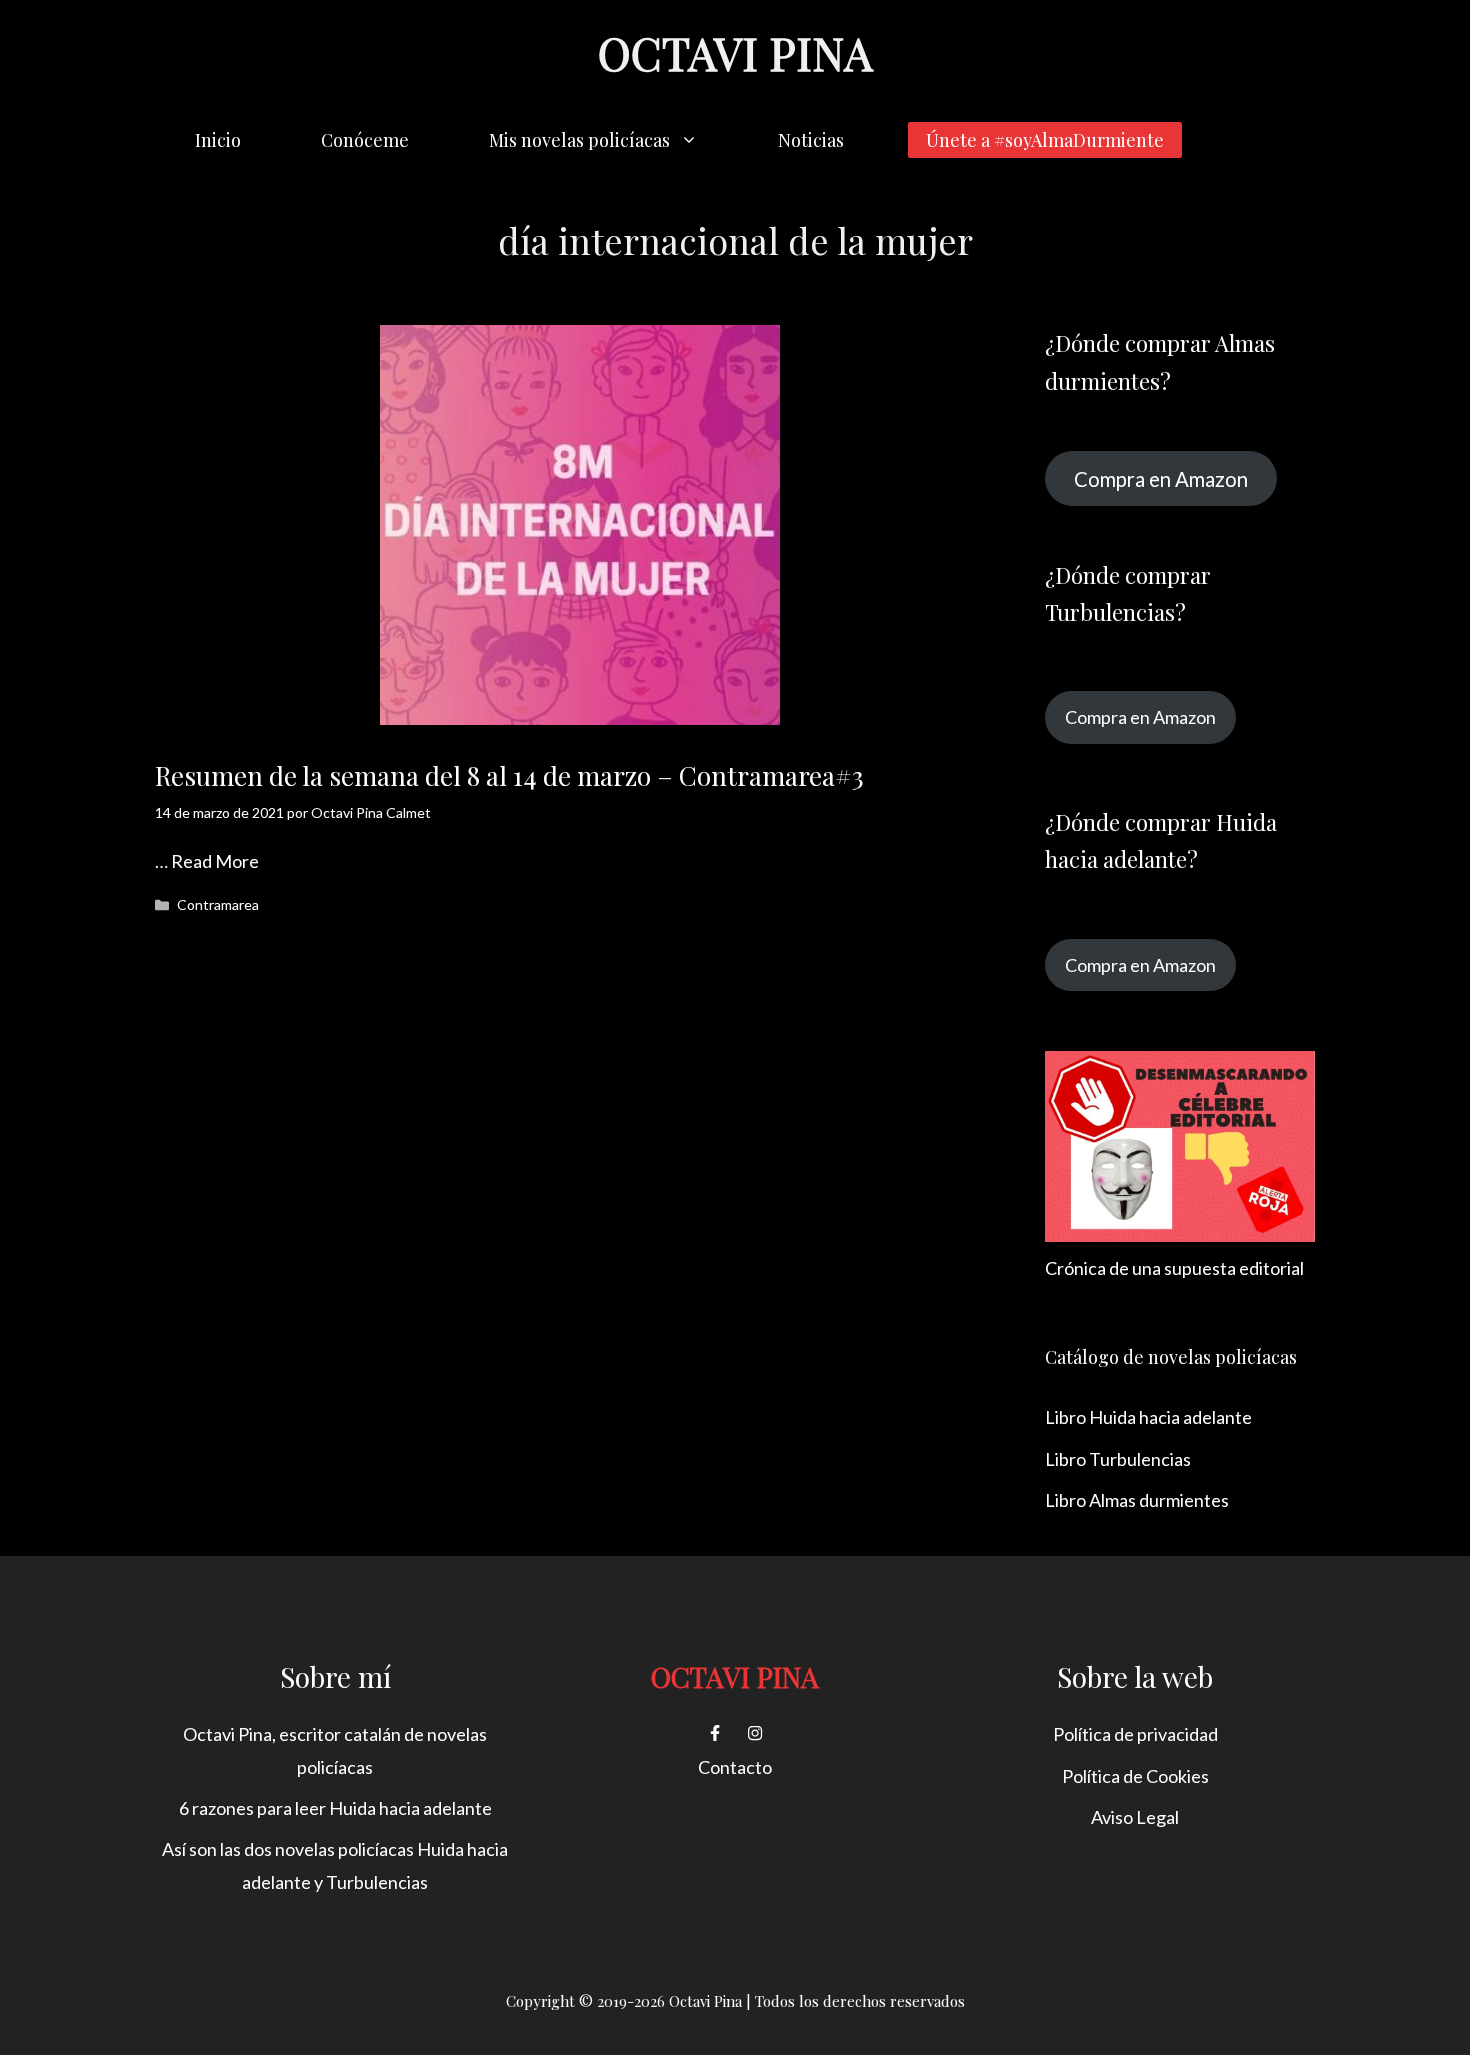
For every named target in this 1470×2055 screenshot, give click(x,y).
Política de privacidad (1135, 1734)
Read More (215, 861)
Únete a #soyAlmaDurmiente (1045, 140)
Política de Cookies (1135, 1776)
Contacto (735, 1767)
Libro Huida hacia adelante (1148, 1417)
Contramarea (218, 904)
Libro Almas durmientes (1137, 1500)
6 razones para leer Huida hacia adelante (335, 1808)
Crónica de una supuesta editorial (1174, 1268)
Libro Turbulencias (1118, 1459)
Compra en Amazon (1161, 478)
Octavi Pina (735, 52)
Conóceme (365, 140)
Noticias (811, 140)
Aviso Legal (1135, 1817)
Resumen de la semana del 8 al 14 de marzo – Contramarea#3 (509, 775)
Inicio (218, 140)
